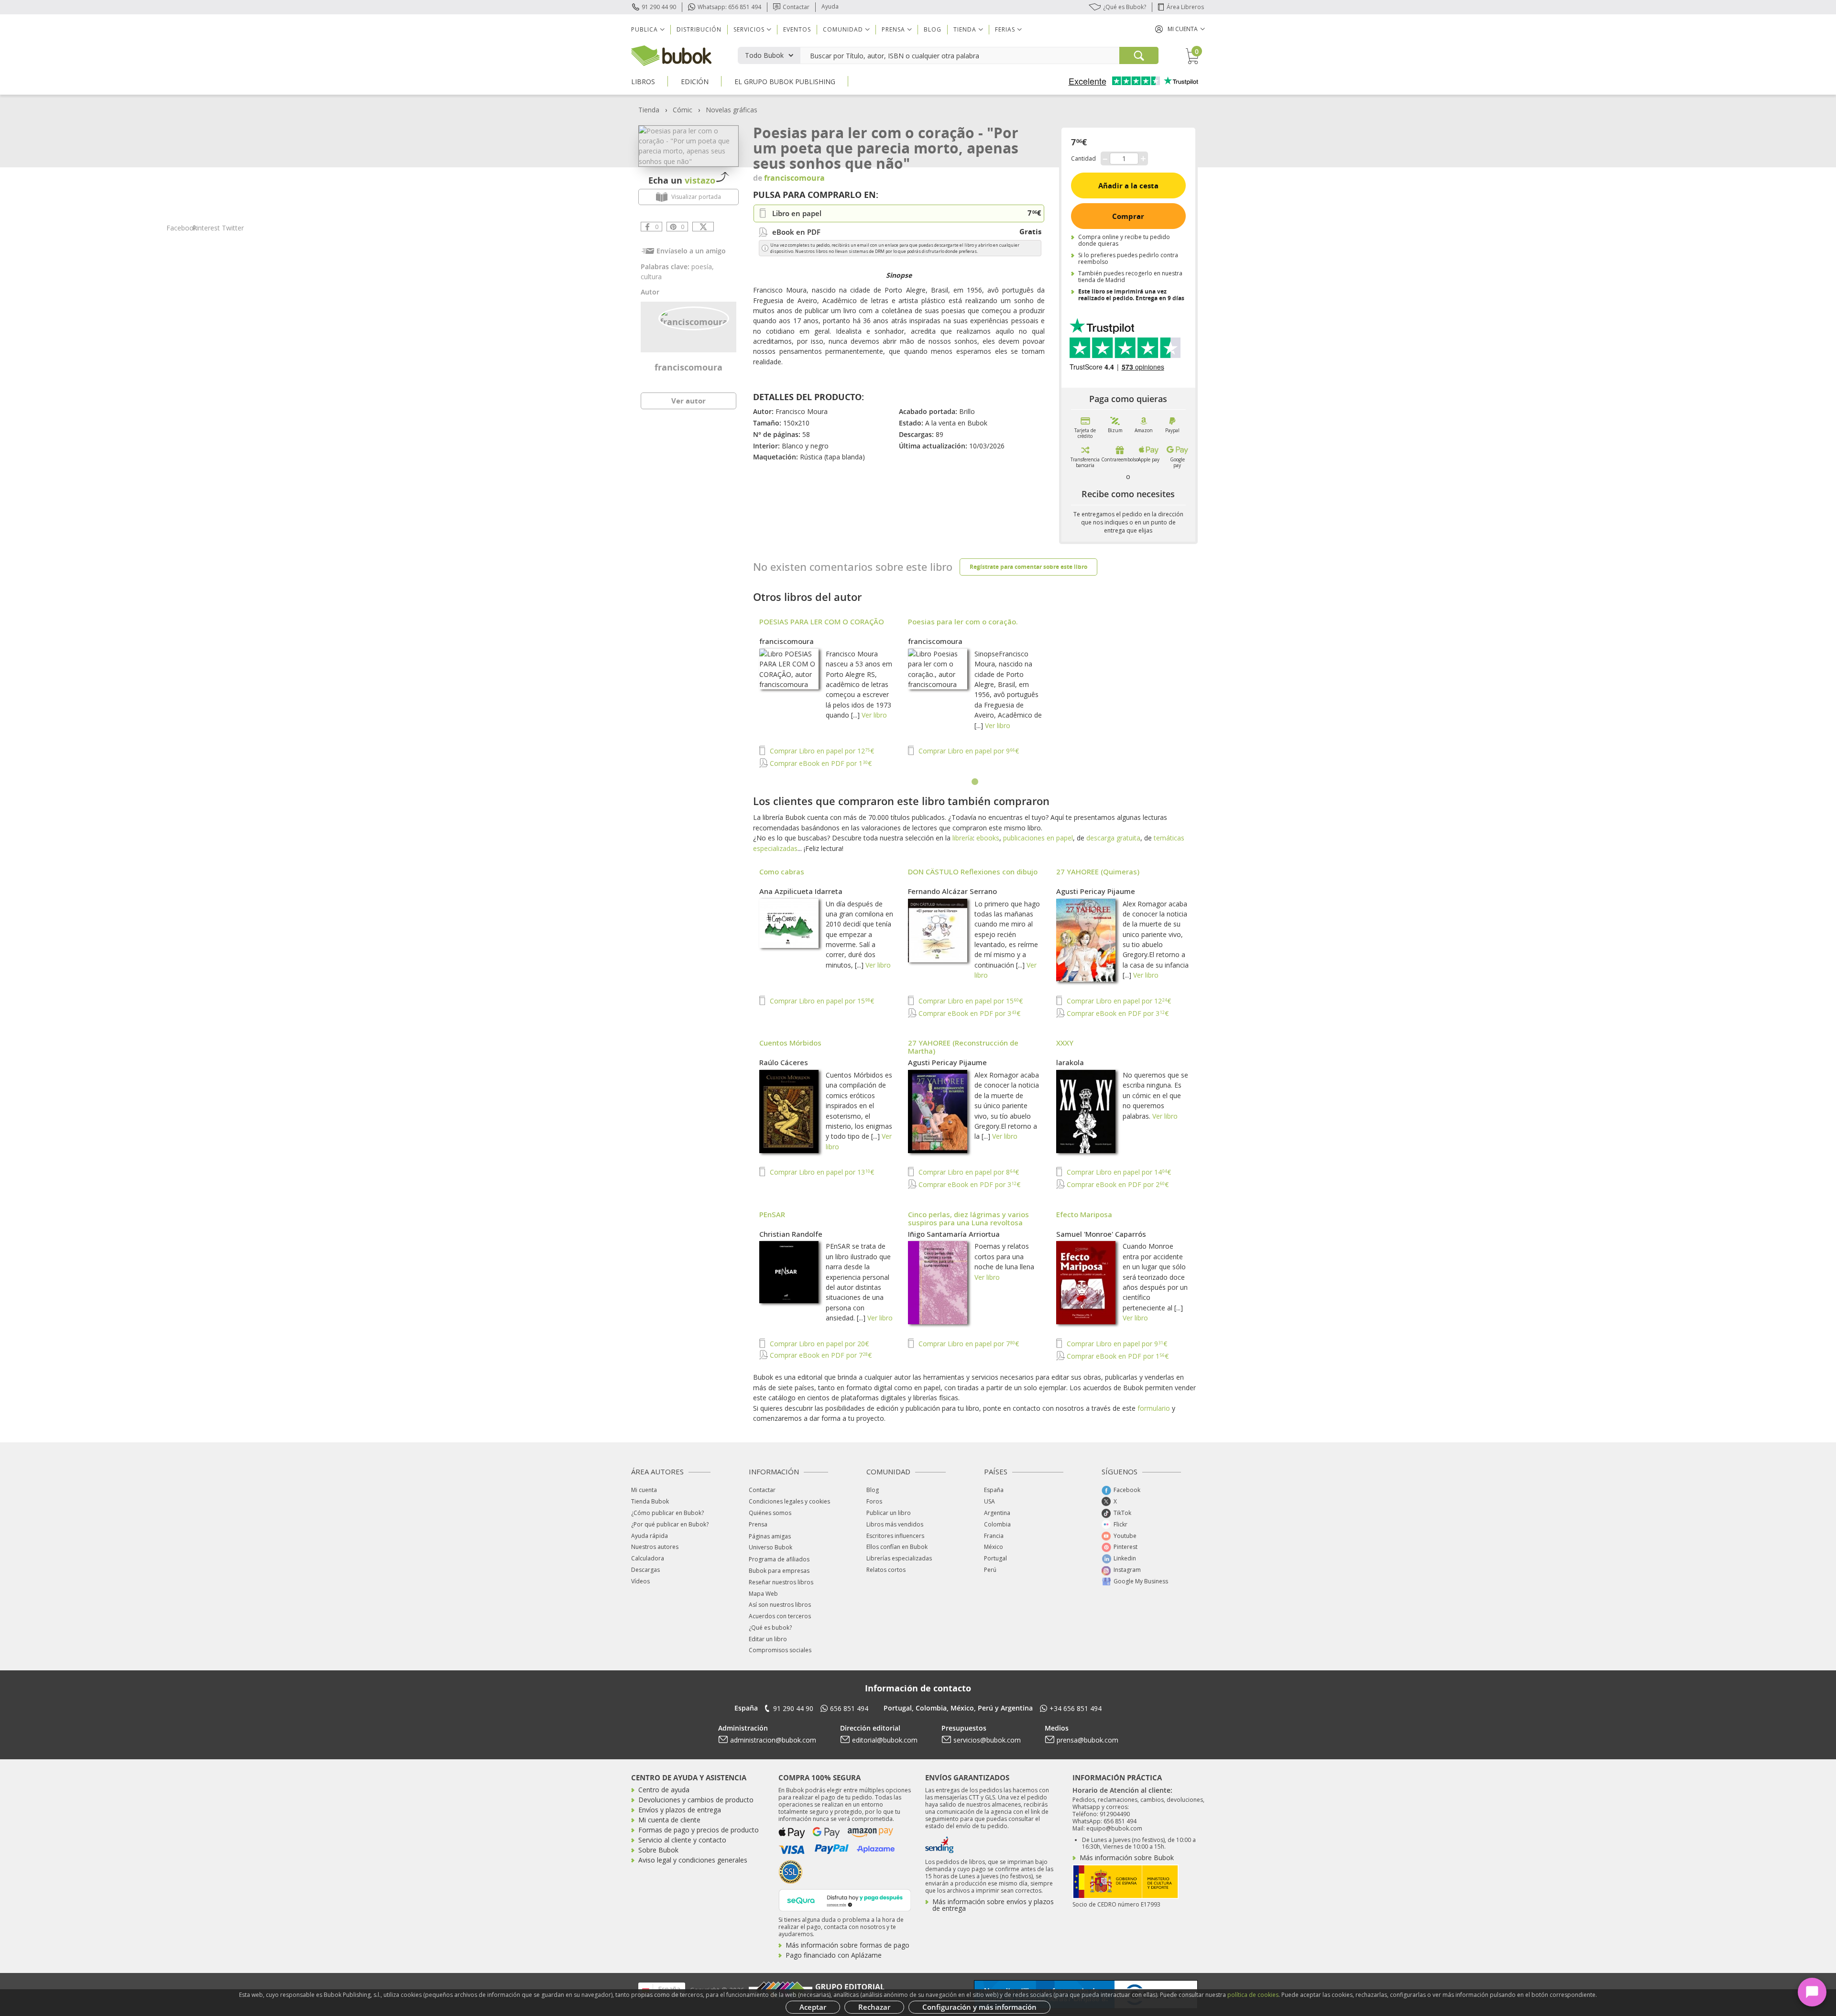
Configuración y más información (979, 2007)
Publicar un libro (889, 1513)
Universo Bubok (770, 1547)
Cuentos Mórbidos (790, 1043)
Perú (990, 1570)
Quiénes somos (770, 1513)
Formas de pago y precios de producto (699, 1830)
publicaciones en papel (1038, 838)
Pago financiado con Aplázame (834, 1955)
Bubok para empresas (779, 1571)
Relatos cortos (886, 1570)
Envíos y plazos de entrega (680, 1810)
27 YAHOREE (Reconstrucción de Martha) (963, 1047)
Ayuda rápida (650, 1536)
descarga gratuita (1113, 838)
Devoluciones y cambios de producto (696, 1800)
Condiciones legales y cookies (789, 1501)
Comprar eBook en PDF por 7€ (820, 1355)
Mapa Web (763, 1594)
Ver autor (688, 401)
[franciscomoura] (694, 317)
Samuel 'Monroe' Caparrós (1101, 1234)
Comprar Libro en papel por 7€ (968, 1344)
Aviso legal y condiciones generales (693, 1860)
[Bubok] (671, 55)
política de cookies (1253, 1995)
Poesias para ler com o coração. (963, 621)
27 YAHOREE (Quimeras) (1098, 872)
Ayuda (830, 6)
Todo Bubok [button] (764, 55)
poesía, (703, 267)
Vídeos (640, 1581)
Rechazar (874, 2007)
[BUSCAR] (1139, 55)
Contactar (796, 7)
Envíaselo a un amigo (691, 251)
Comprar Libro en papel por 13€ (821, 1172)
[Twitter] (703, 227)
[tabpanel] (975, 694)
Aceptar (813, 2007)
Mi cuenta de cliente (669, 1820)
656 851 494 (849, 1708)
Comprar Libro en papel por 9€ (968, 751)
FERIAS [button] (1005, 29)
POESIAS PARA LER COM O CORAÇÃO (822, 621)
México (994, 1547)
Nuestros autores (655, 1547)
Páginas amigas (770, 1536)
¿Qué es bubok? (770, 1628)
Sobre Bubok (658, 1850)
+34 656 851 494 (1076, 1708)
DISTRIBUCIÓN (699, 29)
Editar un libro (768, 1639)
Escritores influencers (895, 1536)
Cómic (683, 110)
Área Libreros (1185, 7)
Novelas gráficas (732, 110)
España (994, 1490)
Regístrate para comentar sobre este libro (1028, 567)
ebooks (988, 838)
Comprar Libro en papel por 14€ (1118, 1172)
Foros (874, 1501)
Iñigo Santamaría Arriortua (954, 1234)
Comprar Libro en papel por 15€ (821, 1001)
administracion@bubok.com (773, 1740)
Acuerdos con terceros (780, 1616)
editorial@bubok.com (885, 1740)
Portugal (995, 1558)
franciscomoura (688, 367)
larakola (1070, 1062)
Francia (994, 1536)
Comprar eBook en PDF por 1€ (820, 763)
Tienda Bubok (650, 1501)
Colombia (997, 1524)
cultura (651, 277)
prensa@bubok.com (1087, 1740)
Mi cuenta (644, 1490)
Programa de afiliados (779, 1559)
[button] (1180, 29)
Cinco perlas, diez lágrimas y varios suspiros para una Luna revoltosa (968, 1218)
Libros (643, 82)
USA (989, 1501)
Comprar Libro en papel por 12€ (821, 751)
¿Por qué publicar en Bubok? (670, 1524)
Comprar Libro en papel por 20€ (818, 1344)
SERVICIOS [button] (749, 29)
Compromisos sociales (780, 1650)
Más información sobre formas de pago (847, 1945)
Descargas (645, 1570)
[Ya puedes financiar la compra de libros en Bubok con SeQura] (845, 1899)
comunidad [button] (843, 29)
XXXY (1065, 1043)
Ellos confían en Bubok (897, 1547)
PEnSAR (772, 1214)
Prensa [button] (893, 29)
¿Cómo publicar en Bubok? (667, 1513)
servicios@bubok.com (987, 1740)
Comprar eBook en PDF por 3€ (968, 1013)
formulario (1154, 1408)
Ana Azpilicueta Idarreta (801, 891)
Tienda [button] (965, 29)
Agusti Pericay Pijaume (1096, 891)
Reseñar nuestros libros (781, 1582)
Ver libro (874, 715)
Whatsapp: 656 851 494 (729, 7)
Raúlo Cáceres (784, 1062)
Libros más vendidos (895, 1524)
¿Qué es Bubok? (1125, 7)
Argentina (997, 1513)
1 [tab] (975, 782)
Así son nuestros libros (780, 1605)
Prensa (758, 1524)
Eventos (797, 29)
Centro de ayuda (664, 1790)
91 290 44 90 (659, 7)
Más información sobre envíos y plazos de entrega (993, 1905)
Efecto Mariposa (1084, 1214)
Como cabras (782, 872)
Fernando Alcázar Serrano (952, 891)
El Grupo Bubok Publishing (785, 82)
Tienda (649, 110)
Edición (695, 82)
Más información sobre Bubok (1127, 1858)
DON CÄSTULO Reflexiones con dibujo (973, 872)
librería (963, 838)
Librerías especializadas (899, 1558)
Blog (933, 29)
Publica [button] (645, 29)
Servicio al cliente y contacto (682, 1840)
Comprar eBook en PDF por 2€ (1117, 1184)
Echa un (682, 180)
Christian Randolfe (791, 1234)
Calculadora (648, 1558)
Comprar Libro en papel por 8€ (968, 1172)
